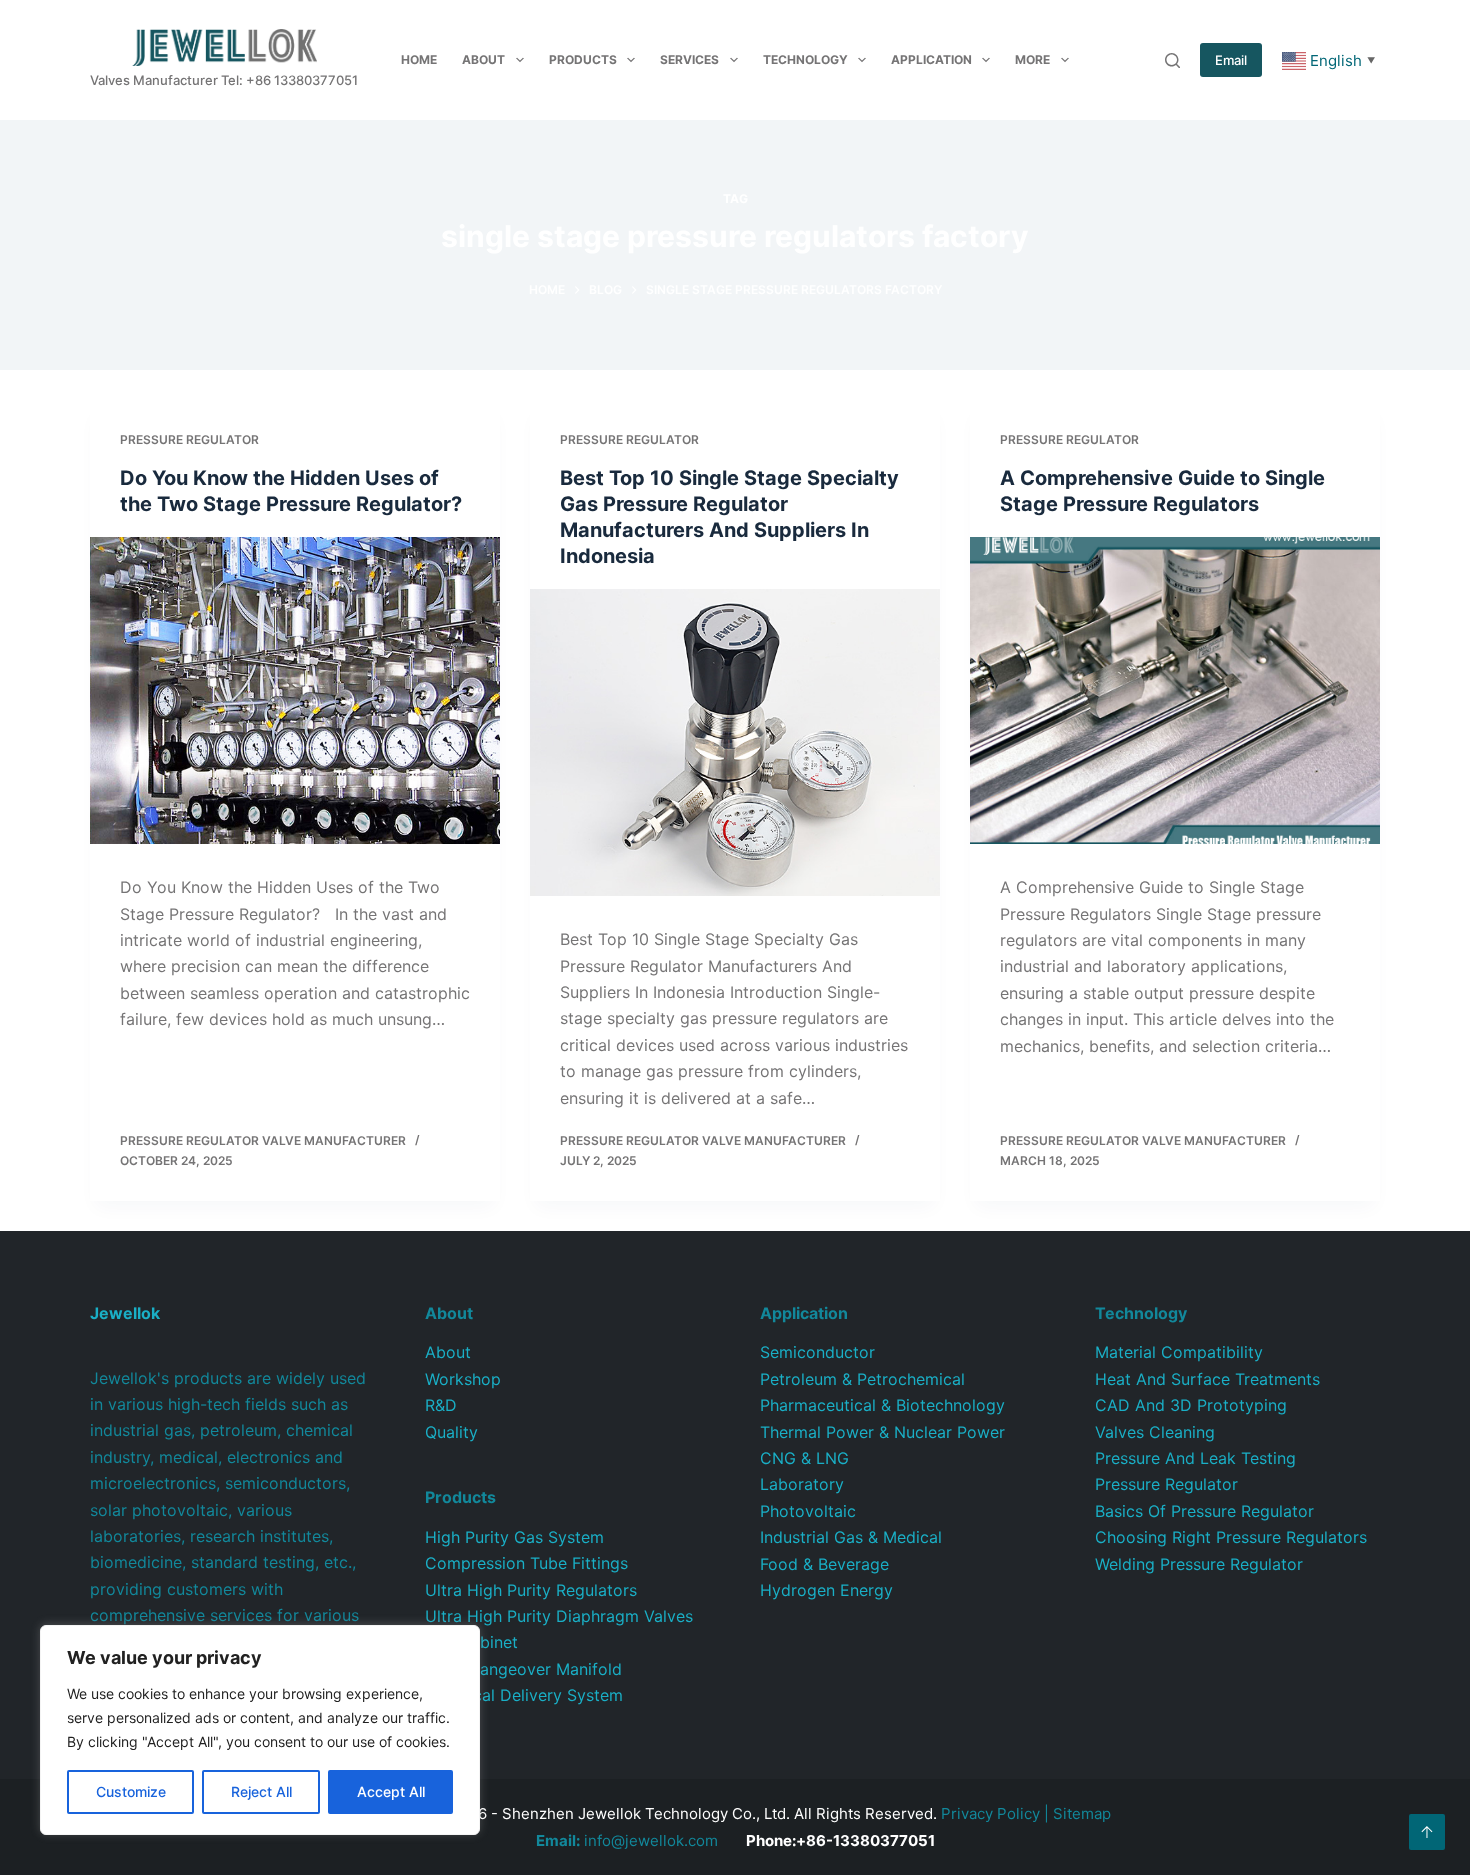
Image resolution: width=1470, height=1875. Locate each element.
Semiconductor (817, 1352)
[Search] (1172, 60)
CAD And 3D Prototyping (1191, 1405)
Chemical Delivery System (524, 1695)
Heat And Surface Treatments (1207, 1379)
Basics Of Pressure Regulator (1204, 1511)
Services (689, 59)
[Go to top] (1427, 1832)
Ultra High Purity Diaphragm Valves (559, 1616)
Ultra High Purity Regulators (531, 1590)
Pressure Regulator (189, 439)
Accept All (391, 1791)
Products (583, 59)
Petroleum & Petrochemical (862, 1379)
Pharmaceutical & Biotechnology (882, 1405)
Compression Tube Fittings (526, 1563)
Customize (131, 1791)
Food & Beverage (824, 1564)
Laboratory (802, 1484)
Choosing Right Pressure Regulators (1231, 1537)
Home (419, 59)
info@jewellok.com (627, 1840)
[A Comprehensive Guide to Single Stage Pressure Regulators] (1175, 691)
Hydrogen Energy (826, 1590)
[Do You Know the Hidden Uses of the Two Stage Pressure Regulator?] (295, 691)
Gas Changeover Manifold (523, 1669)
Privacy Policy (990, 1813)
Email (1231, 60)
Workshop (463, 1379)
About (483, 59)
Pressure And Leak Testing (1195, 1458)
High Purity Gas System (514, 1537)
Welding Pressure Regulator (1199, 1564)
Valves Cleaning (1155, 1432)
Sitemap (1082, 1813)
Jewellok (125, 1313)
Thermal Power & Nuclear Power (882, 1432)
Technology (805, 59)
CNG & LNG (804, 1458)
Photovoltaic (808, 1511)
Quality (451, 1432)
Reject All (261, 1791)
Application (931, 59)
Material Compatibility (1179, 1352)
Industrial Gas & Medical (851, 1537)
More (1032, 59)
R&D (441, 1405)
